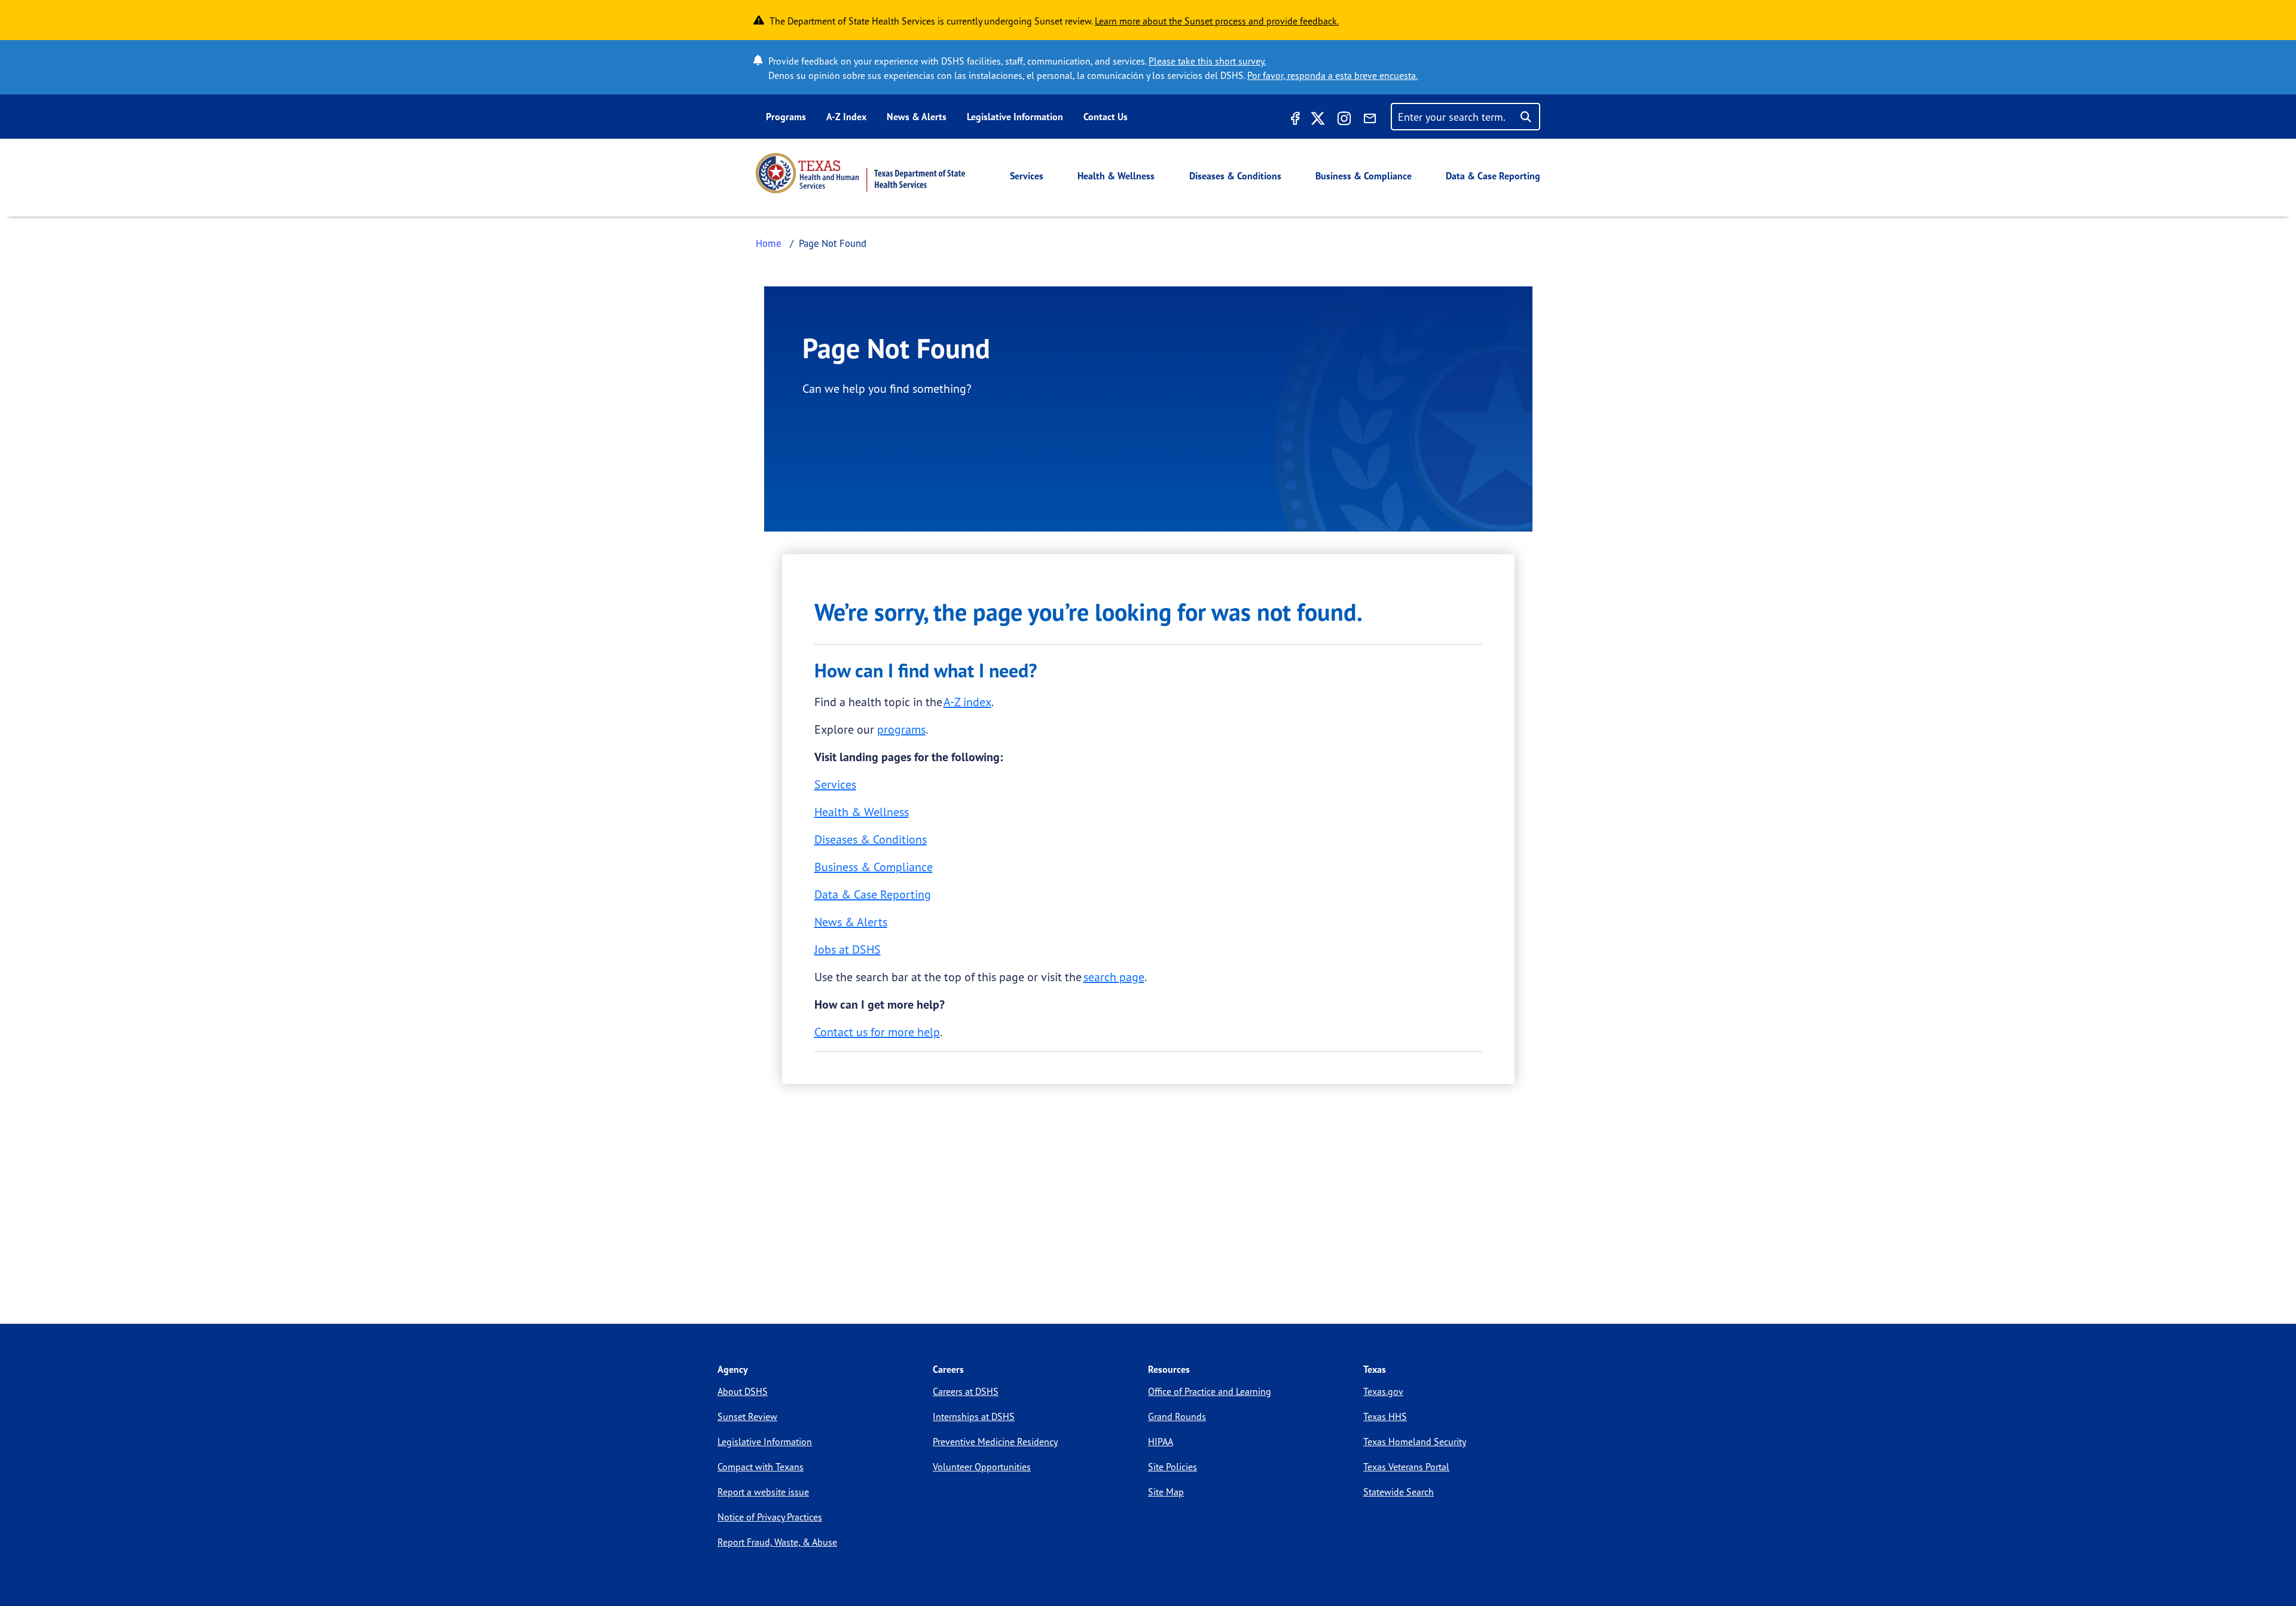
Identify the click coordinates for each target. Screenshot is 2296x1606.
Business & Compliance (1364, 176)
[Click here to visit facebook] (1294, 120)
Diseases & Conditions (1235, 176)
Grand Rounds (1177, 1416)
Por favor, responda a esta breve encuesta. (1332, 75)
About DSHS (743, 1391)
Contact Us (1106, 117)
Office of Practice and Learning (1210, 1391)
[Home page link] (860, 173)
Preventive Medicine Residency (995, 1442)
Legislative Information (1015, 117)
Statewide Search (1399, 1492)
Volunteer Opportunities (982, 1467)
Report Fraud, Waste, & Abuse (777, 1542)
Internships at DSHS (974, 1416)
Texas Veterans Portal (1406, 1467)
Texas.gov (1383, 1391)
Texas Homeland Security (1415, 1442)
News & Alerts (917, 117)
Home (769, 243)
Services (1027, 176)
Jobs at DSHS (848, 949)
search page (1114, 977)
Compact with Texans (761, 1467)
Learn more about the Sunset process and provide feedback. (1217, 21)
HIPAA (1161, 1442)
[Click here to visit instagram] (1344, 120)
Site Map (1166, 1492)
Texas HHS (1385, 1416)
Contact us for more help (877, 1032)
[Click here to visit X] (1318, 120)
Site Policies (1173, 1467)
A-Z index (967, 702)
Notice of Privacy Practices (770, 1517)
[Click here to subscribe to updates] (1370, 120)
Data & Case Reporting (1493, 176)
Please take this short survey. (1207, 61)
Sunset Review (747, 1416)
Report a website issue (763, 1492)
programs (901, 729)
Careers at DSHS (966, 1391)
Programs (786, 117)
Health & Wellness (1116, 176)
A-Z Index (846, 117)
